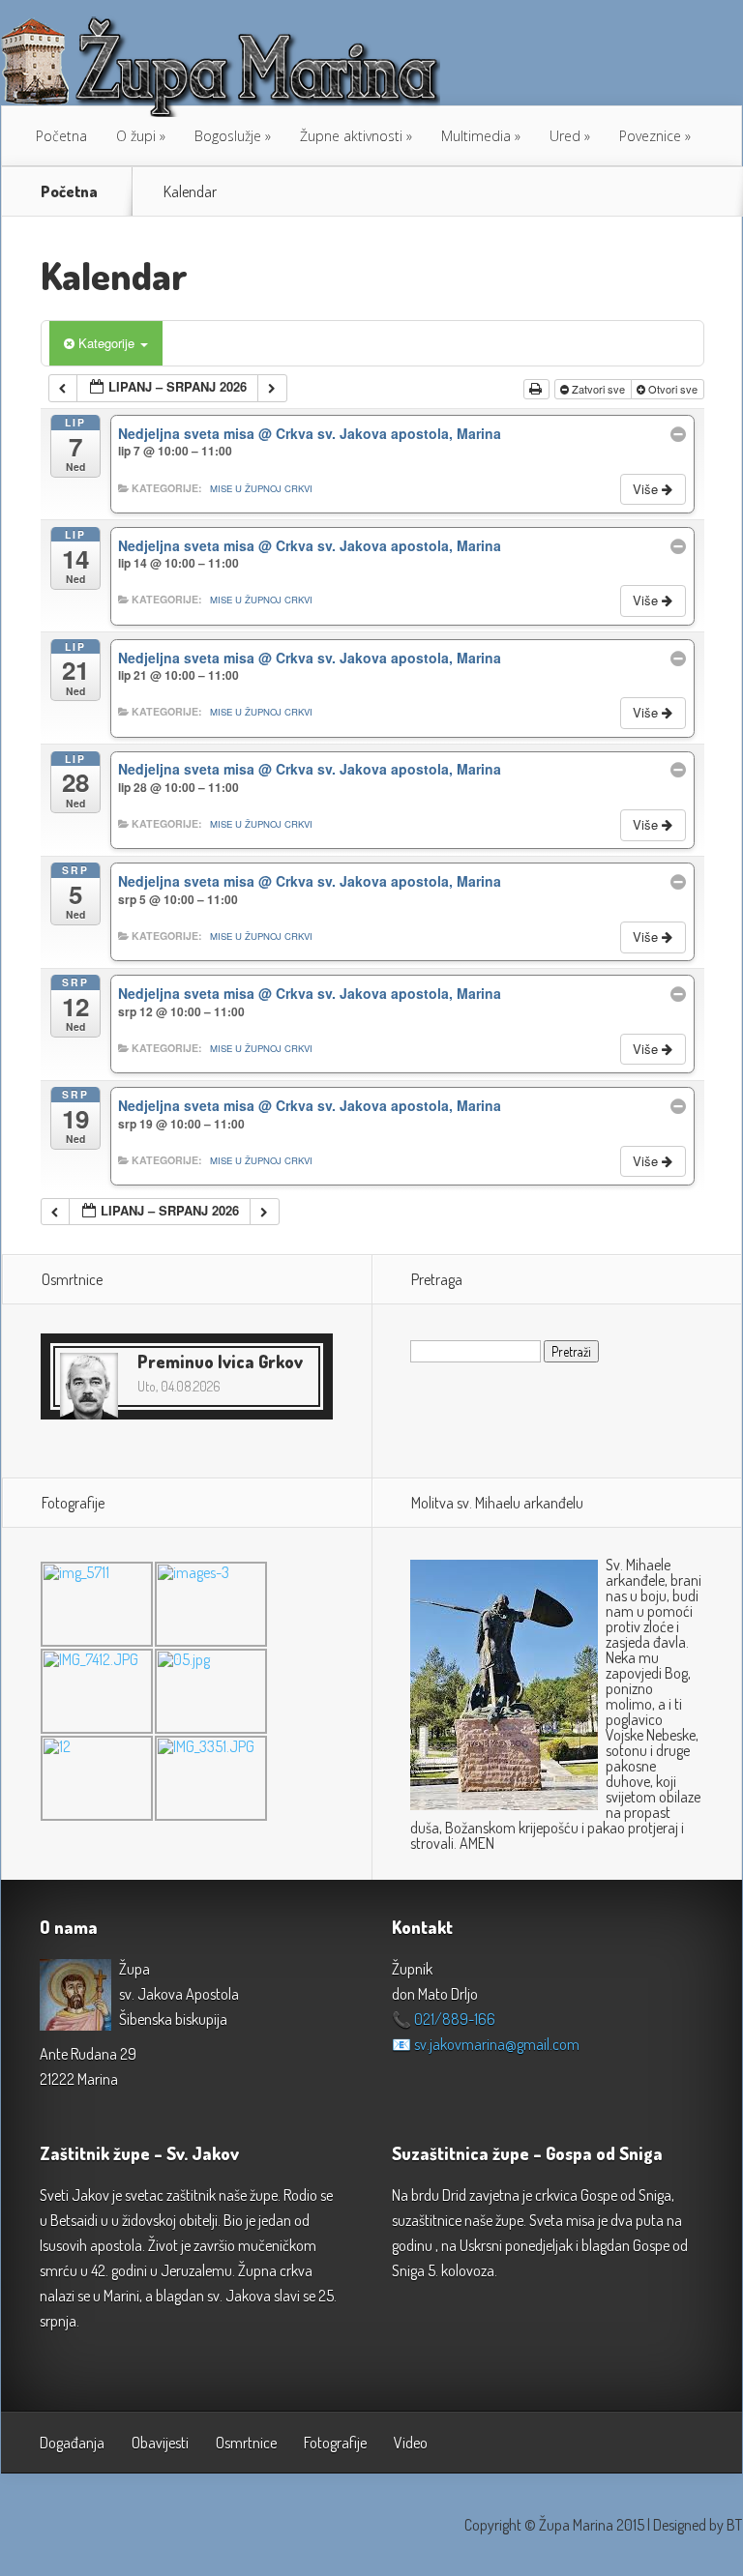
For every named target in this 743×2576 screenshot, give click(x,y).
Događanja (72, 2443)
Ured (565, 136)
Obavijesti (160, 2443)
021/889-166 (455, 2019)
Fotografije (335, 2443)
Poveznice (650, 136)
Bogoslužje (228, 136)
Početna (61, 136)
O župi (136, 136)
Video (411, 2443)
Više (647, 489)
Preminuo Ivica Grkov (220, 1361)
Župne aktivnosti (351, 136)
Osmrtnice (246, 2443)
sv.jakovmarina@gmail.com (497, 2044)
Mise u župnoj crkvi (261, 488)
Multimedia (476, 136)
